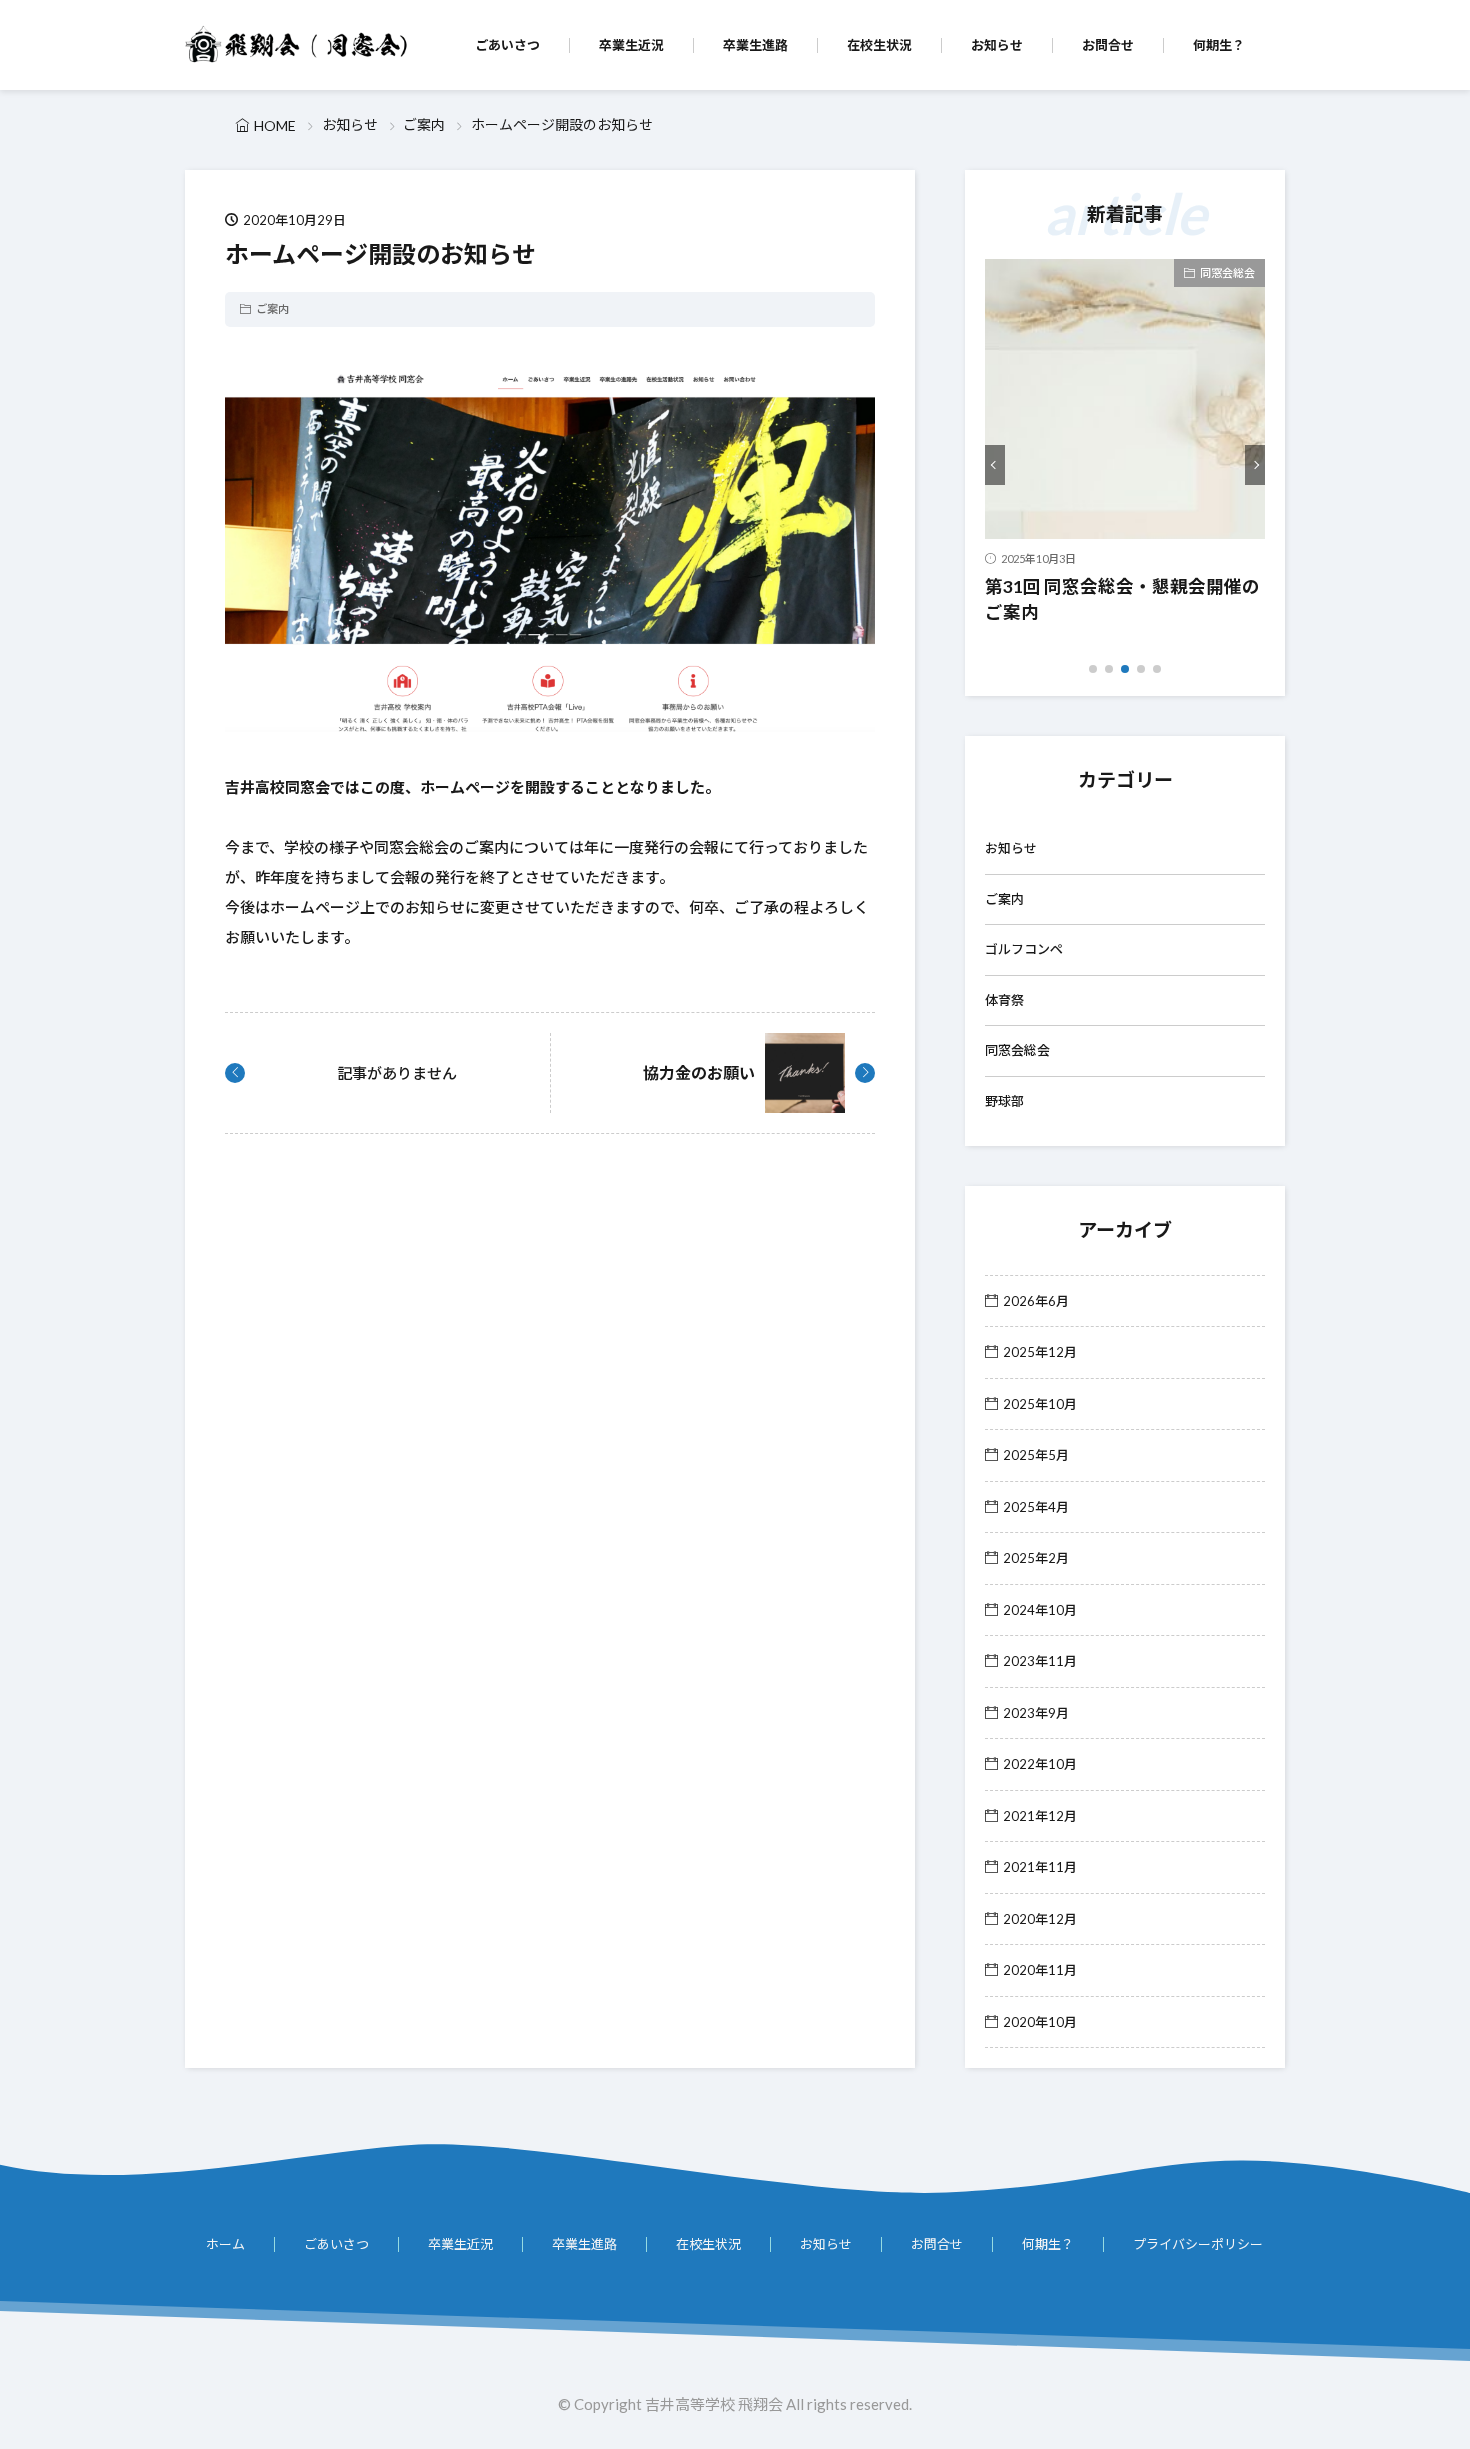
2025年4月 (1036, 1507)
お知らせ (997, 45)
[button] (995, 465)
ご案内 (424, 124)
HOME (275, 125)
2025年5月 (1036, 1455)
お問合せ (1108, 45)
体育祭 (1004, 1000)
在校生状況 (879, 45)
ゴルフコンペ (1024, 949)
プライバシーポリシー (1198, 2244)
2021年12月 (1040, 1816)
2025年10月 (1040, 1404)
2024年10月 (1040, 1610)
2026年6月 (1036, 1301)
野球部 (1004, 1101)
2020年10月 (1040, 2022)
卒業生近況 (631, 45)
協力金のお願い (699, 1072)
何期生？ (1219, 45)
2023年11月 (1040, 1661)
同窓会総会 (1227, 272)
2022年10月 (1040, 1764)
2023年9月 (1036, 1713)
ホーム (225, 2244)
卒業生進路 (755, 45)
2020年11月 (1040, 1970)
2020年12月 (1040, 1919)
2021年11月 (1040, 1867)
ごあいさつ (507, 45)
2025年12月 (1040, 1352)
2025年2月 (1036, 1558)
